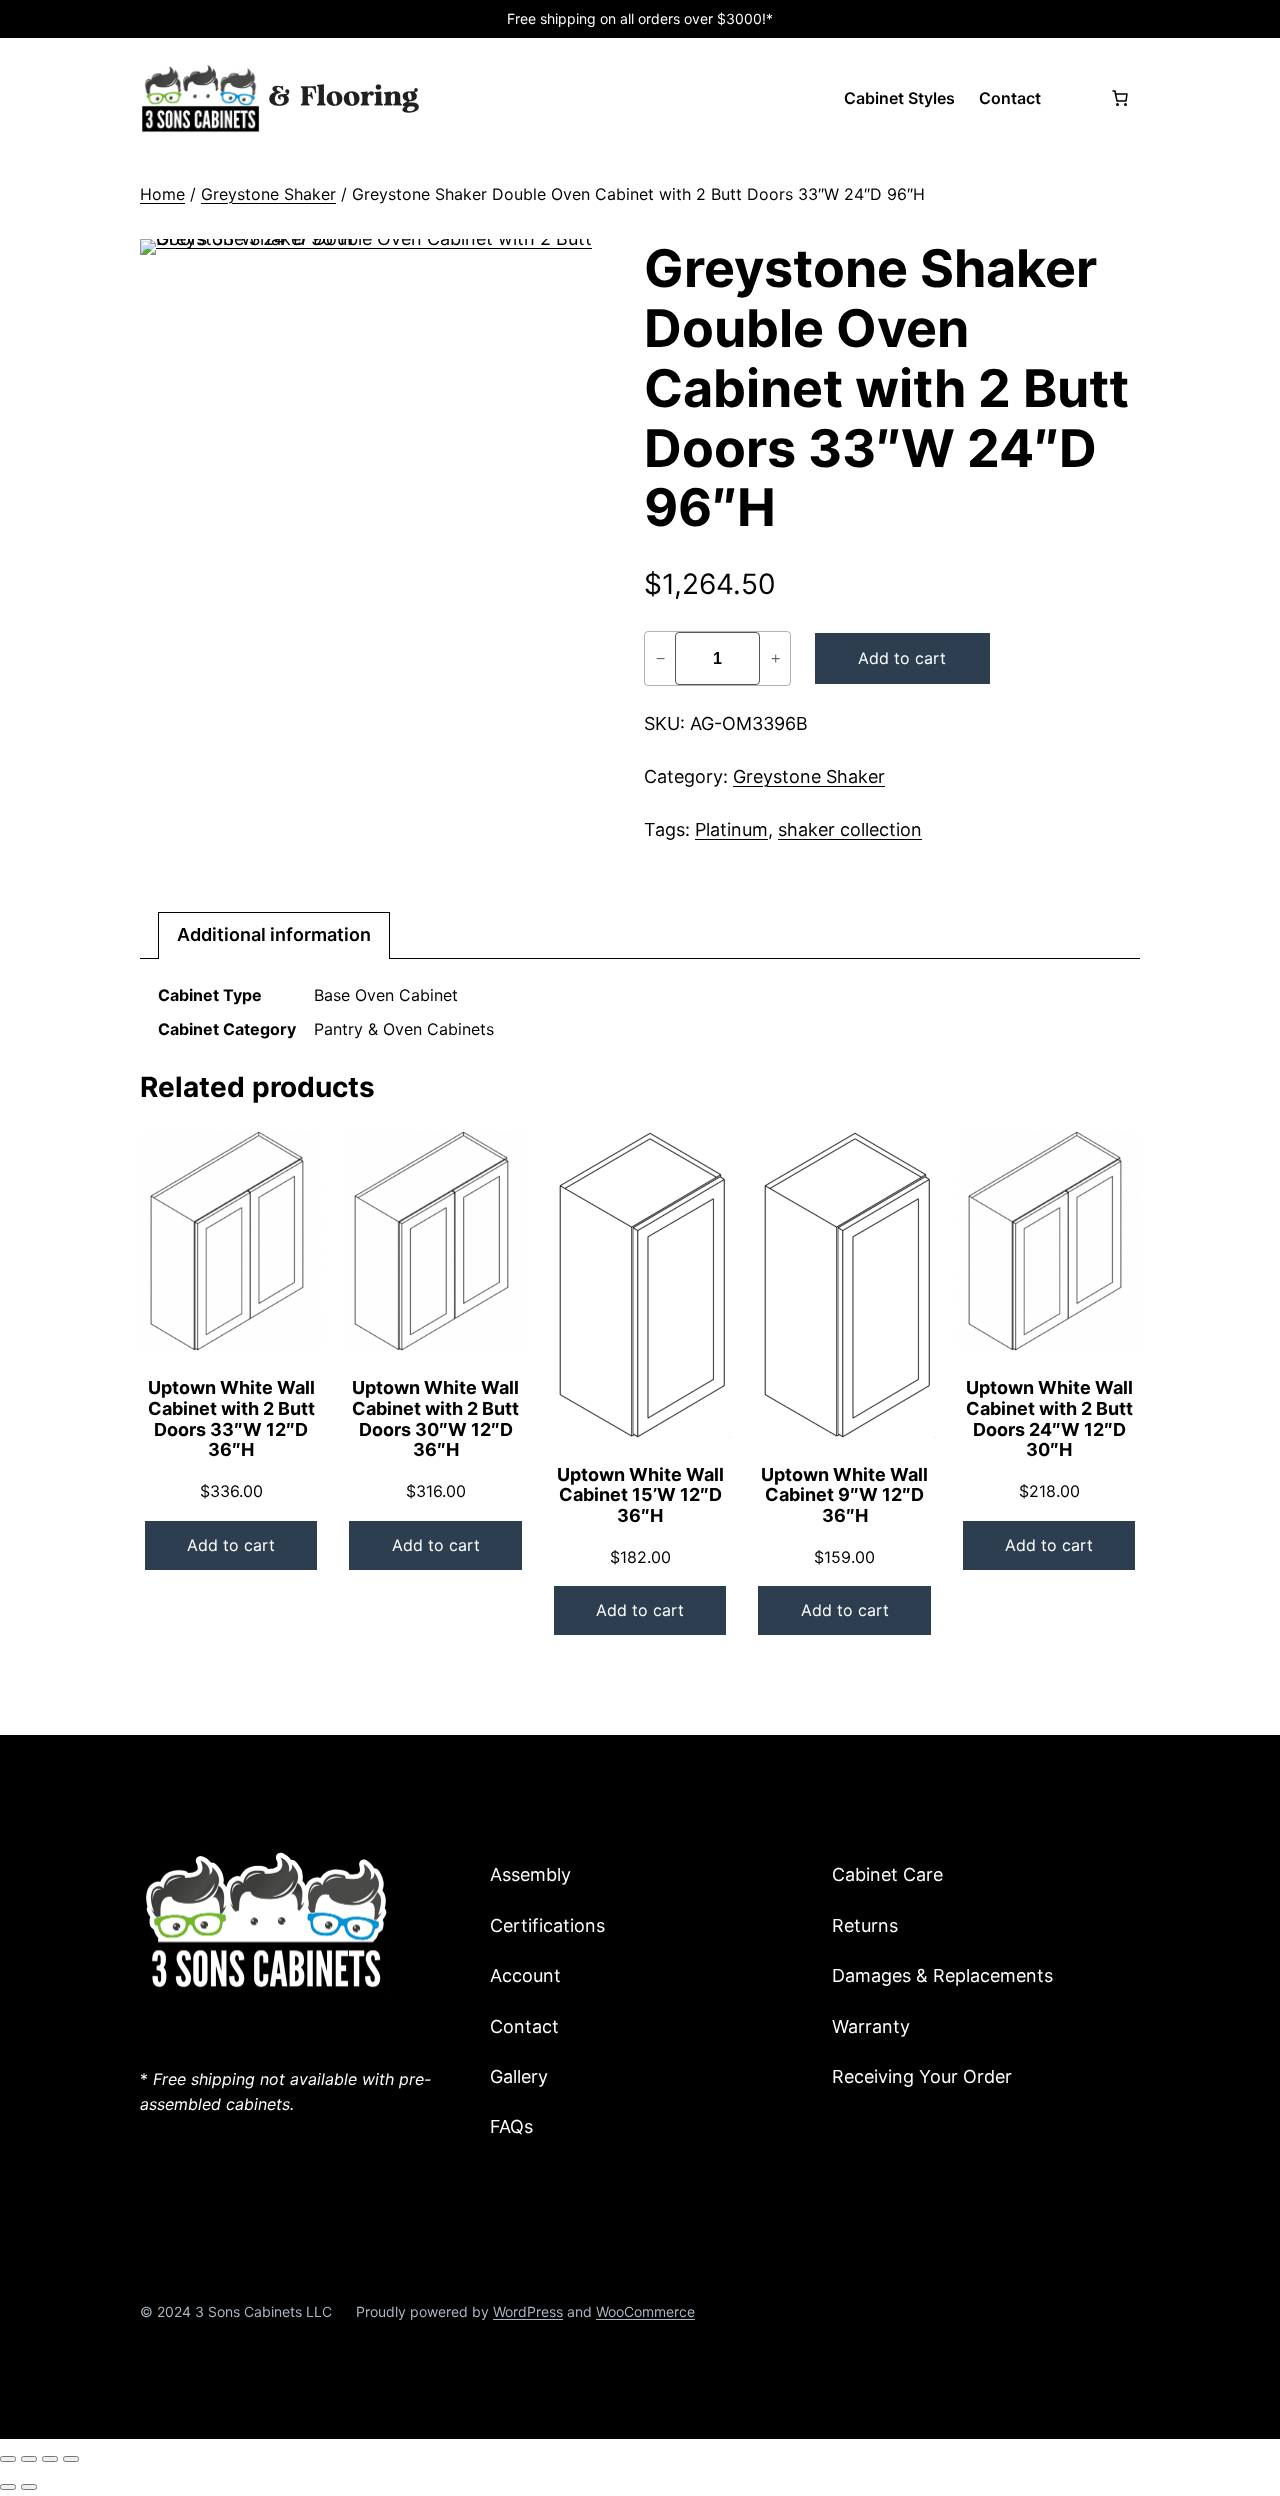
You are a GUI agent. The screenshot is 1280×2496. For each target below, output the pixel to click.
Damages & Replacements (942, 1975)
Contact (524, 2026)
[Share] (50, 2459)
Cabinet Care (887, 1874)
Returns (865, 1925)
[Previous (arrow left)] (8, 2487)
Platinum (731, 829)
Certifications (547, 1925)
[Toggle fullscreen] (29, 2459)
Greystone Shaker (268, 194)
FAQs (511, 2126)
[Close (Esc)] (71, 2459)
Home (162, 194)
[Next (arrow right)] (29, 2487)
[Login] (1075, 98)
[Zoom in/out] (8, 2459)
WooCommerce (645, 2311)
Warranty (871, 2026)
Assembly (530, 1874)
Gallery (519, 2076)
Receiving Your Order (922, 2076)
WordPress (528, 2311)
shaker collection (850, 829)
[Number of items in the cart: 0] (1120, 98)
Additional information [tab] (274, 934)
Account (525, 1975)
